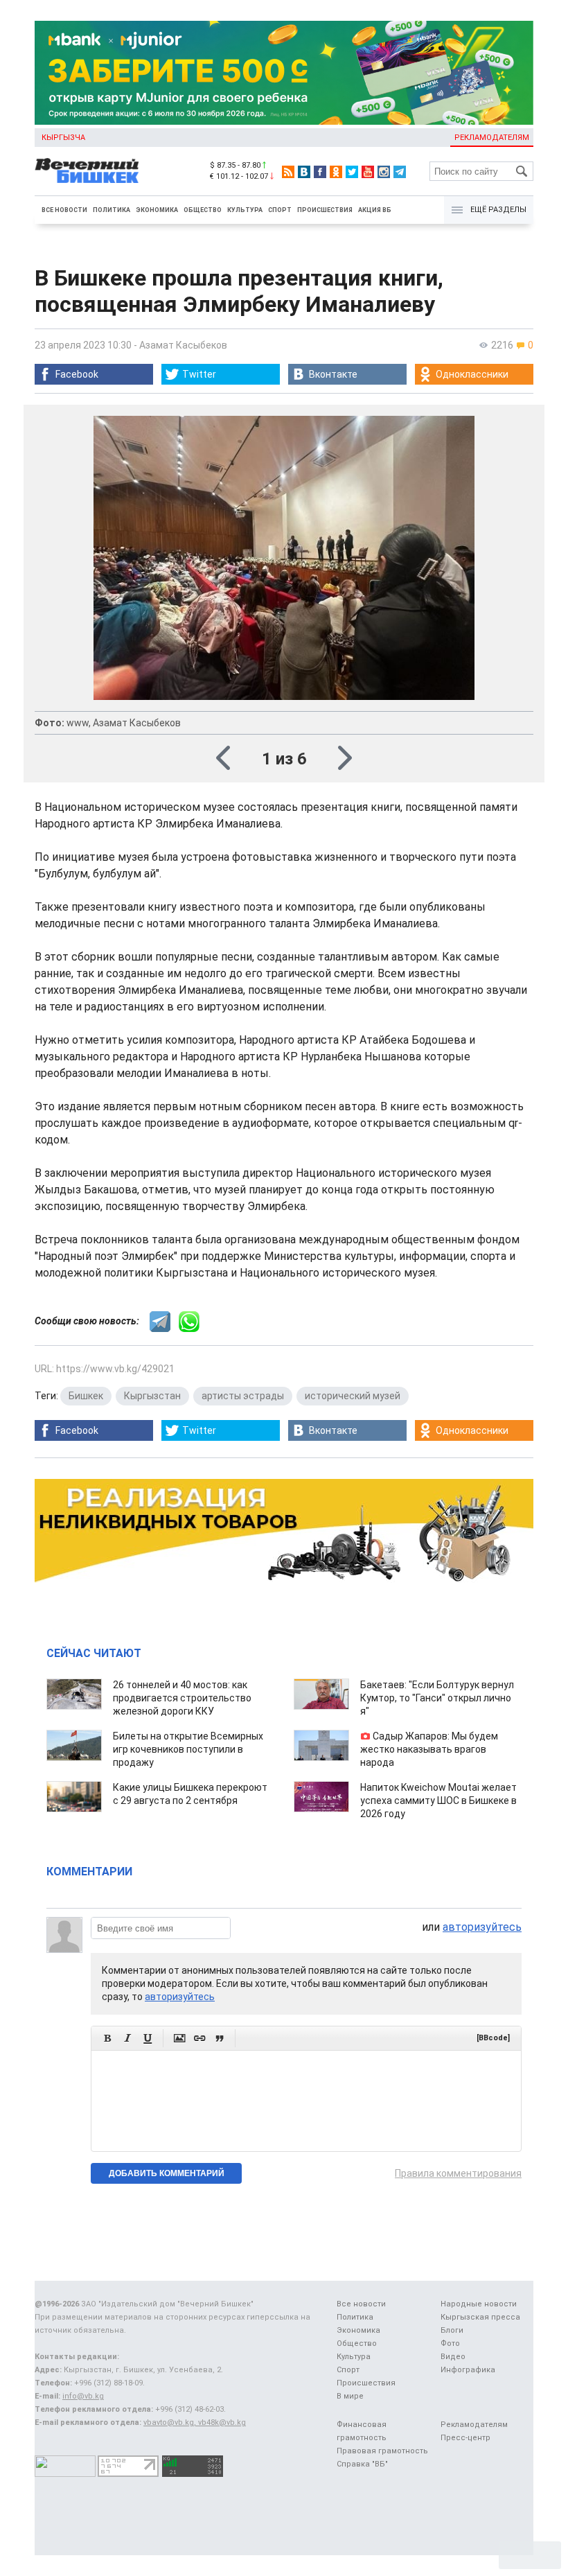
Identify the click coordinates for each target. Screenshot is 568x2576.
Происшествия (325, 210)
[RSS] (288, 172)
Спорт (280, 210)
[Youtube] (368, 172)
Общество (203, 210)
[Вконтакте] (304, 172)
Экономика (157, 210)
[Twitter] (352, 172)
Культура (245, 210)
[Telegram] (400, 172)
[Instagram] (384, 172)
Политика (112, 210)
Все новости (64, 210)
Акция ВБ (375, 210)
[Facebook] (320, 172)
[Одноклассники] (336, 172)
